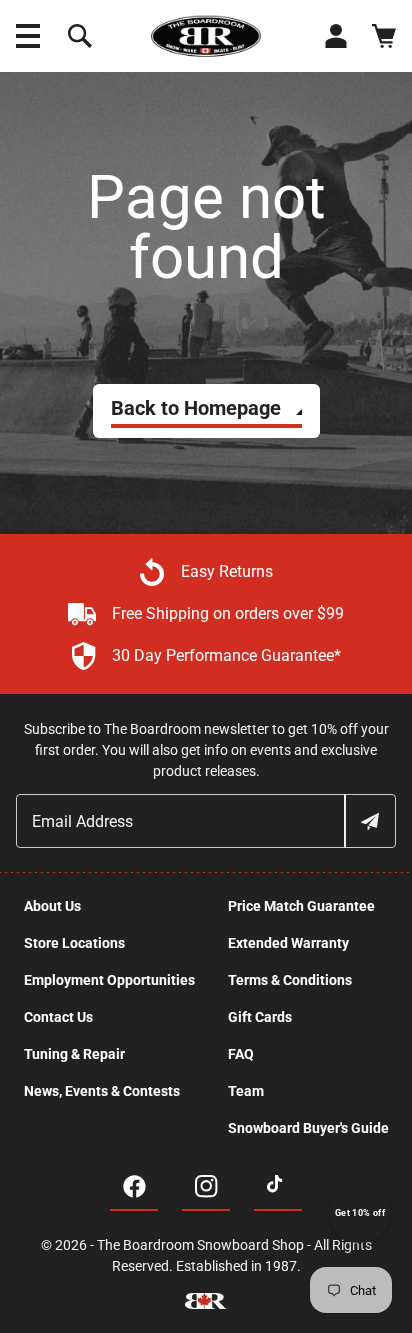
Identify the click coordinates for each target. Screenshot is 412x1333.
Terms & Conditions (290, 980)
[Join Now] (369, 821)
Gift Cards (260, 1017)
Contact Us (58, 1017)
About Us (52, 906)
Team (246, 1091)
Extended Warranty (288, 943)
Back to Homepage (196, 408)
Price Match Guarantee (301, 906)
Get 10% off (360, 1213)
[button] (28, 36)
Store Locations (74, 943)
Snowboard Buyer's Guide (308, 1128)
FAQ (241, 1054)
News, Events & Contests (102, 1091)
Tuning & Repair (74, 1054)
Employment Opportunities (109, 980)
